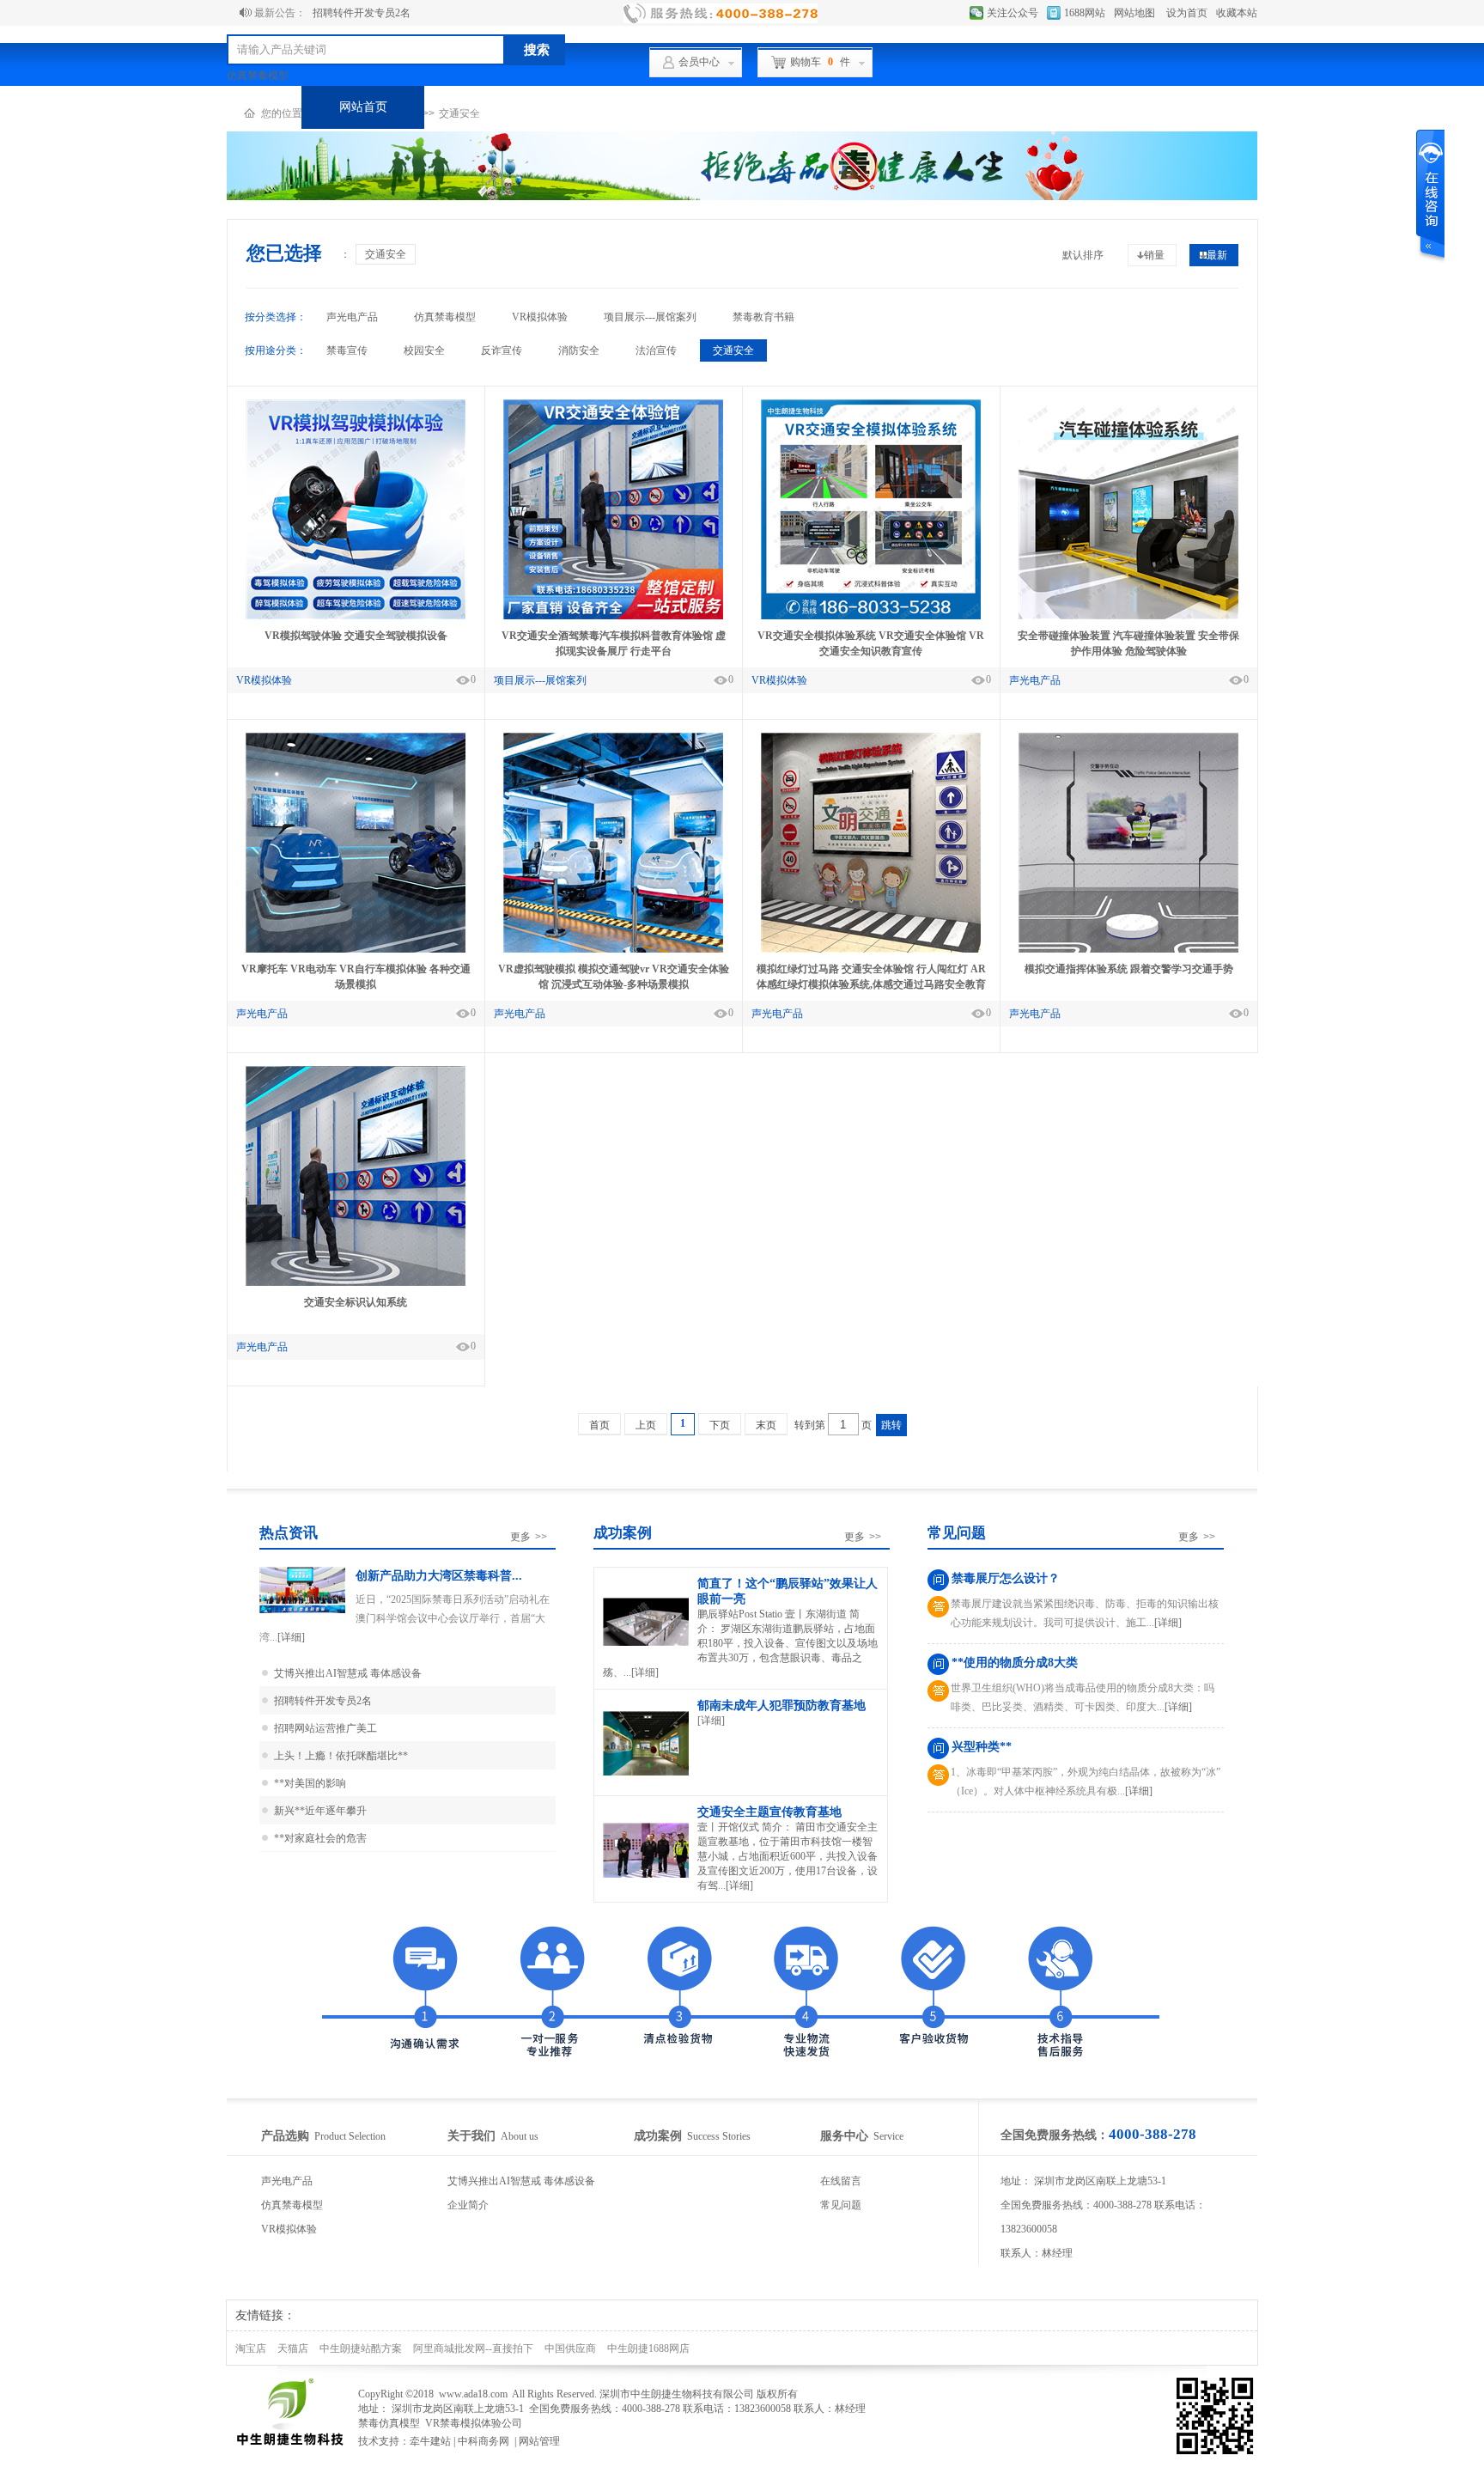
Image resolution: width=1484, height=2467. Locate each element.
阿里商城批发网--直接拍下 (473, 2348)
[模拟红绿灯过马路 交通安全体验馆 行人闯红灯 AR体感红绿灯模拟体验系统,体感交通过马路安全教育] (871, 949)
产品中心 (486, 107)
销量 (1154, 255)
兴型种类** (982, 1747)
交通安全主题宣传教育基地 (769, 1812)
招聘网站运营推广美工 (325, 1728)
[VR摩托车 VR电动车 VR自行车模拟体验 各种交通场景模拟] (356, 949)
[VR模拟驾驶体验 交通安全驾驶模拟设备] (356, 616)
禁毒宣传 (347, 350)
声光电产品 (352, 317)
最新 (1217, 255)
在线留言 (841, 2181)
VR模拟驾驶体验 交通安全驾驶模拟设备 (356, 636)
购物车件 (820, 62)
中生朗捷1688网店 (648, 2348)
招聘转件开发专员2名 (362, 13)
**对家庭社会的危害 (320, 1838)
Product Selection (323, 2136)
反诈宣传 (502, 350)
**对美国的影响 (310, 1783)
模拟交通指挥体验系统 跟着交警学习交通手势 (1129, 969)
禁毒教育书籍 (763, 317)
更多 (529, 1537)
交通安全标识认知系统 (356, 1302)
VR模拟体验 (540, 317)
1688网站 (1085, 13)
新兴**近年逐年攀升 (320, 1811)
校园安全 (424, 350)
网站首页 (363, 107)
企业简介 (468, 2205)
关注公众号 (1013, 13)
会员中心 (699, 62)
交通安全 (386, 254)
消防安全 (579, 350)
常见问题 (841, 2205)
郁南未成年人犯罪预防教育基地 (782, 1706)
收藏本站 (1237, 13)
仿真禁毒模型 (258, 76)
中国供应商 (570, 2348)
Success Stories (692, 2136)
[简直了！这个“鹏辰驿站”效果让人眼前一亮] (646, 1645)
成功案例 (609, 107)
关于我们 (855, 107)
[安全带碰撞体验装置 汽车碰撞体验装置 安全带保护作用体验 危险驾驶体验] (1128, 616)
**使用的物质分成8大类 (1015, 1663)
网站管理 (539, 2441)
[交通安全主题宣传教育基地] (646, 1876)
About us (493, 2136)
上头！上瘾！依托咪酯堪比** (341, 1756)
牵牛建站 (430, 2441)
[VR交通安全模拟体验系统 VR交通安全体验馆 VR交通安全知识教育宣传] (871, 616)
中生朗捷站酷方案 (361, 2348)
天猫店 (293, 2348)
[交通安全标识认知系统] (356, 1282)
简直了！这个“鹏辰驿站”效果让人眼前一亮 (788, 1591)
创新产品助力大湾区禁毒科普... (439, 1576)
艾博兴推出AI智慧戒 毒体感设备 (348, 1673)
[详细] (291, 1637)
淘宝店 (251, 2348)
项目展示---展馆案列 (650, 317)
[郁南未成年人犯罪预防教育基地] (646, 1774)
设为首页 (1187, 13)
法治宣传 (656, 350)
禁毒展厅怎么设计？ (1006, 1578)
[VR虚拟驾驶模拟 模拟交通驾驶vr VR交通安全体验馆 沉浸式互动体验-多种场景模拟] (613, 949)
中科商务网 (484, 2441)
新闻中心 (977, 107)
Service (862, 2136)
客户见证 (732, 107)
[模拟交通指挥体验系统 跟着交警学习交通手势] (1128, 949)
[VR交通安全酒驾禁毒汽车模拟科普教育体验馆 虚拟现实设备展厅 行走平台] (613, 616)
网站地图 (1134, 13)
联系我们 (1100, 107)
